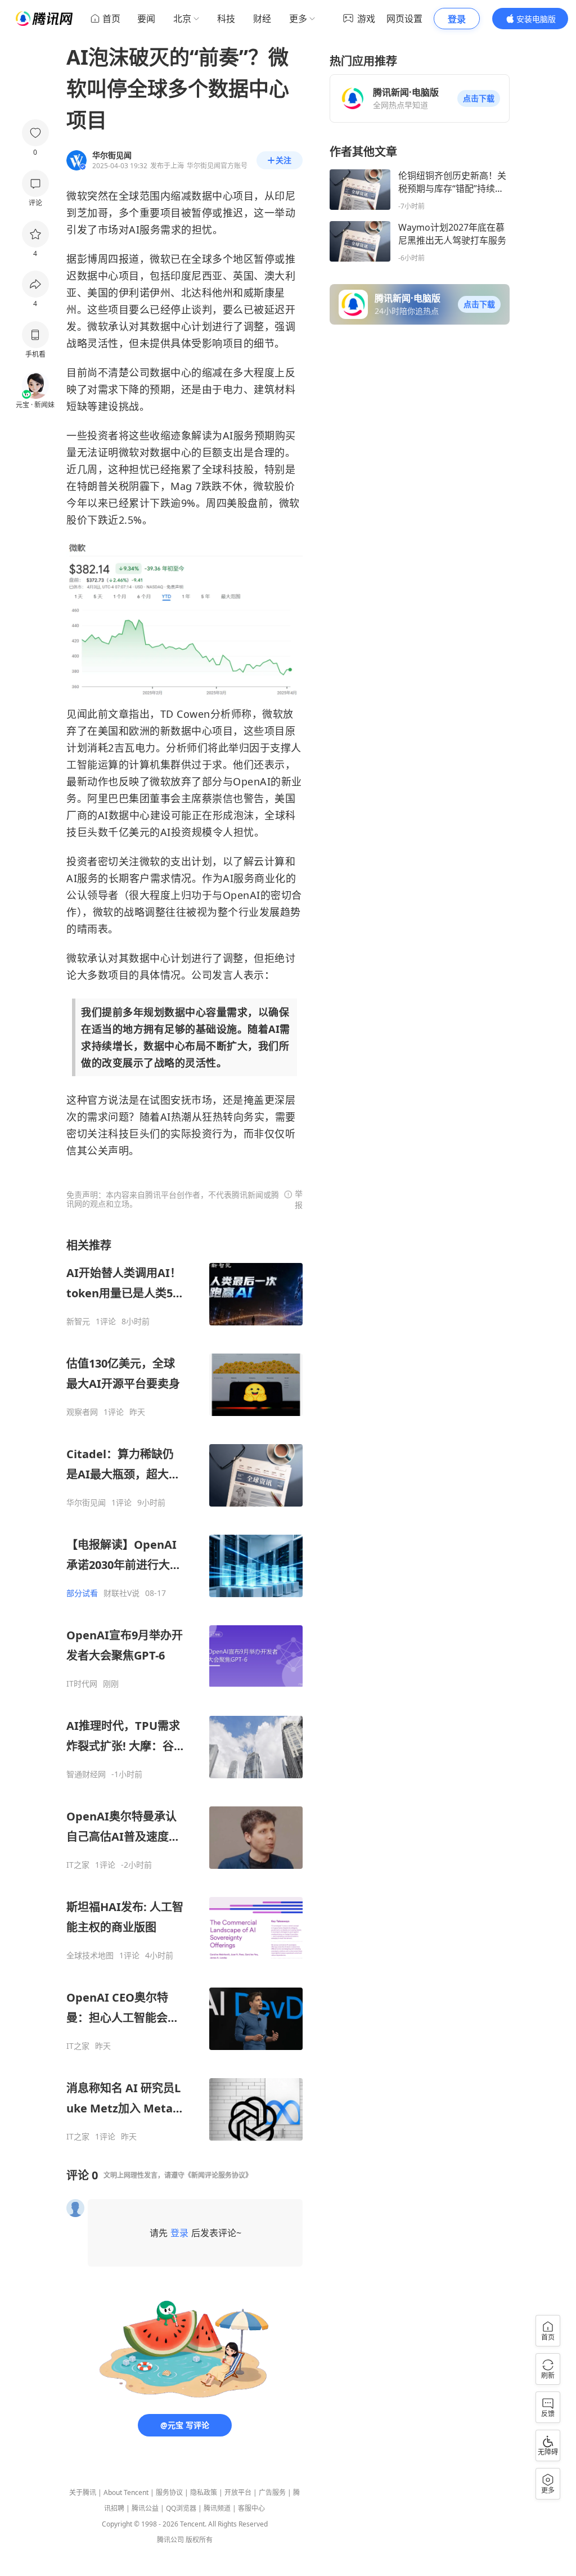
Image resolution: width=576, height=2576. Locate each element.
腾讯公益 (145, 2508)
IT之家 (78, 1865)
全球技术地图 (90, 1955)
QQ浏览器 (181, 2508)
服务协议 (169, 2492)
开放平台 (238, 2492)
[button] (479, 98)
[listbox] (184, 1690)
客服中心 (251, 2508)
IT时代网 (82, 1684)
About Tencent (126, 2492)
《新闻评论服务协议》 (218, 2175)
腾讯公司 (170, 2540)
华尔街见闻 (86, 1503)
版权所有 (199, 2540)
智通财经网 (86, 1774)
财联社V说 (121, 1593)
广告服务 (272, 2492)
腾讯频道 (217, 2508)
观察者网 (82, 1412)
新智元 (78, 1321)
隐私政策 (204, 2492)
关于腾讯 (83, 2492)
